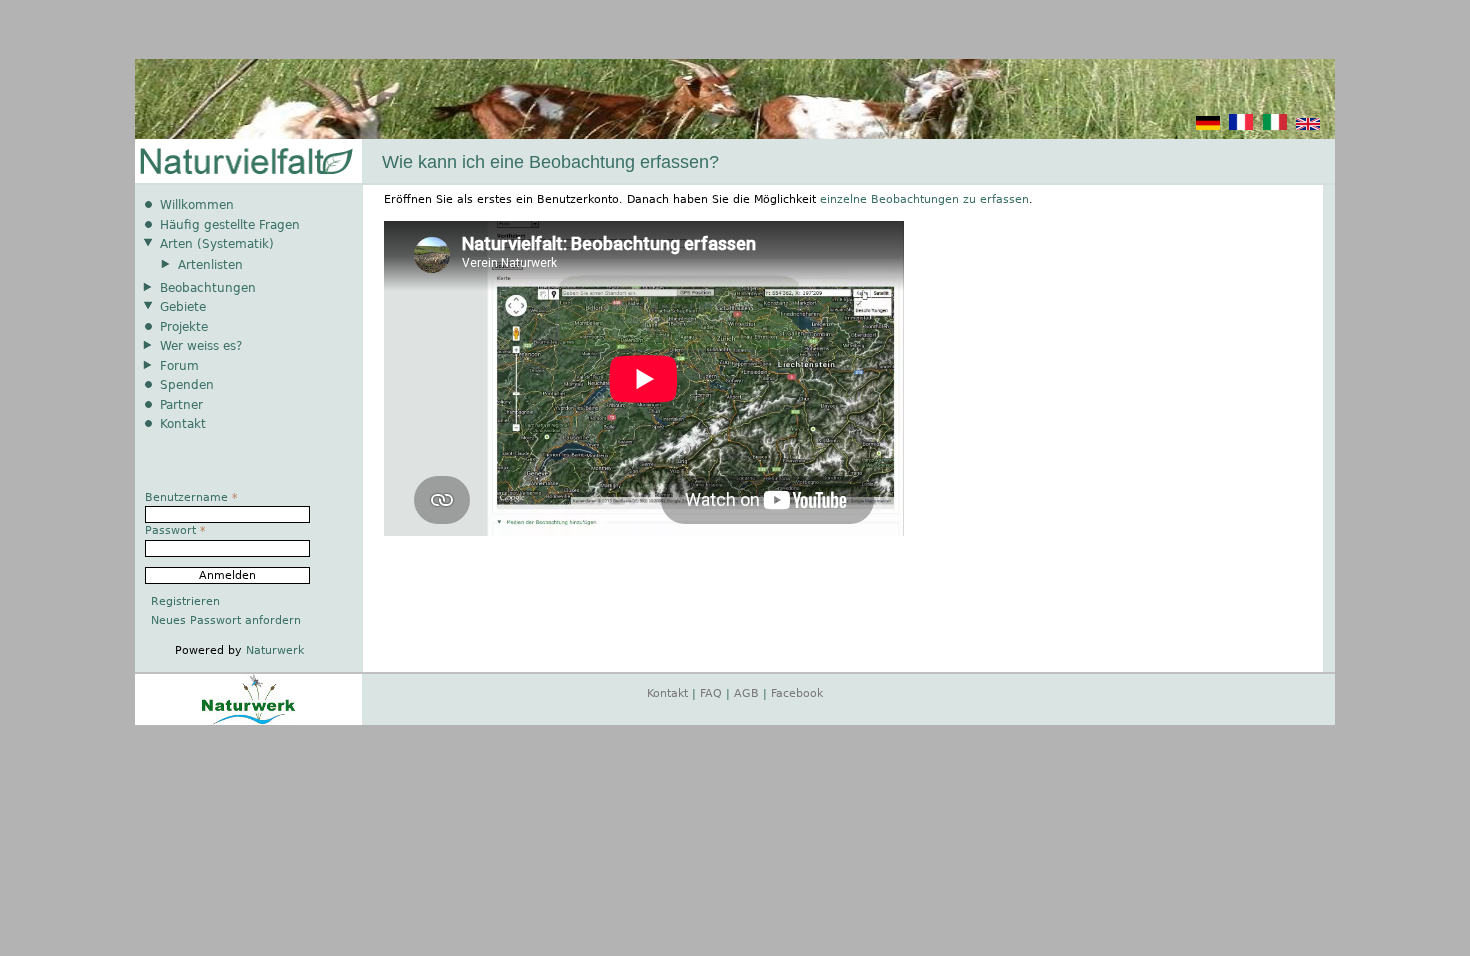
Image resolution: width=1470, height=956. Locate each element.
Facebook (797, 693)
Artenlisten (210, 265)
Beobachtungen (208, 288)
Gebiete (183, 307)
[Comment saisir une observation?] (1241, 126)
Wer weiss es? (201, 346)
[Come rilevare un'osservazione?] (1275, 126)
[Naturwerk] (248, 721)
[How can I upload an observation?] (1308, 126)
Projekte (184, 327)
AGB (746, 693)
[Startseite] (245, 162)
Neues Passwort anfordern (226, 620)
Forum (179, 366)
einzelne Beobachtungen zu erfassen (924, 199)
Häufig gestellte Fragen (230, 225)
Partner (181, 405)
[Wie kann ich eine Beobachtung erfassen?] (1208, 126)
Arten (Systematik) (217, 244)
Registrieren (185, 601)
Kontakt (183, 424)
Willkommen (197, 205)
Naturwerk (275, 650)
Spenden (187, 385)
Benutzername (191, 497)
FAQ (711, 693)
